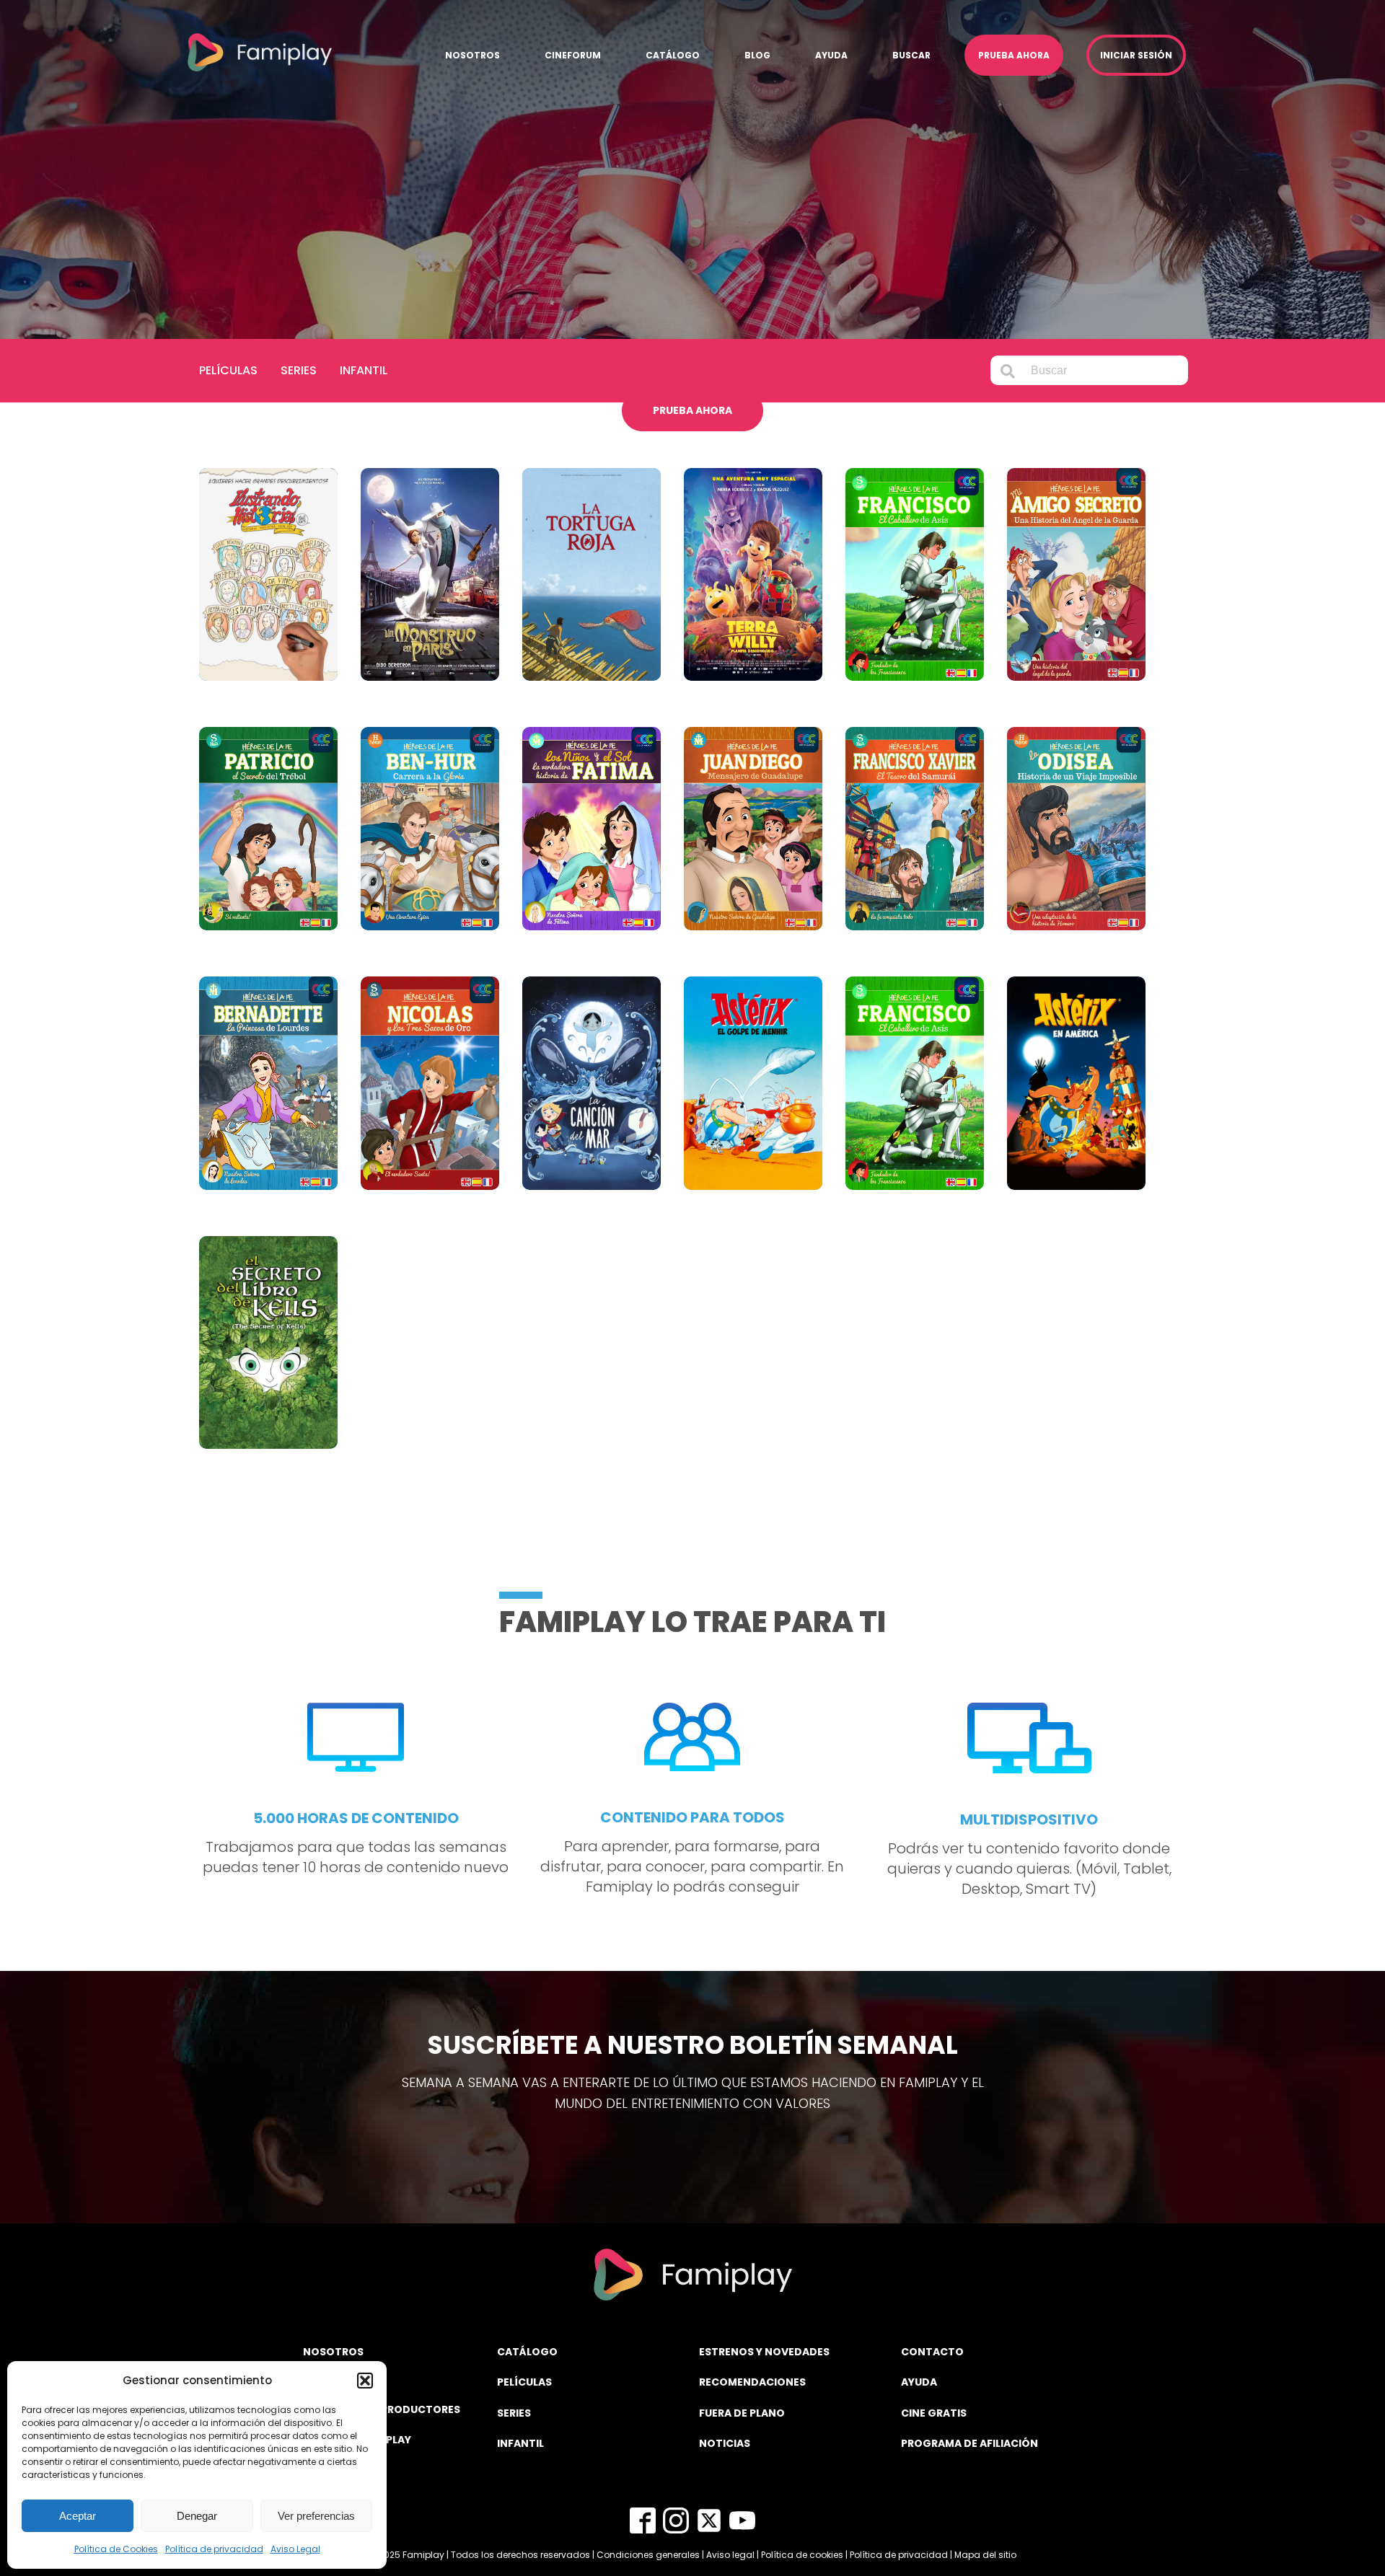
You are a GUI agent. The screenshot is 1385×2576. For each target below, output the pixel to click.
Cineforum (573, 55)
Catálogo (673, 55)
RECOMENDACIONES (752, 2382)
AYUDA (919, 2382)
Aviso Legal (295, 2549)
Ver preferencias (316, 2516)
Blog (757, 55)
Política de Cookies (116, 2549)
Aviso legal (730, 2555)
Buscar (911, 55)
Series (299, 370)
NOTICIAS (725, 2443)
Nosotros (472, 55)
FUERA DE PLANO (742, 2413)
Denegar (197, 2516)
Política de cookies (802, 2555)
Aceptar (78, 2516)
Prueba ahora (1014, 55)
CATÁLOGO (527, 2352)
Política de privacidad (214, 2549)
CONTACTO (932, 2352)
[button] (365, 2381)
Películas (228, 370)
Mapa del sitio (985, 2555)
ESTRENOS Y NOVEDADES (764, 2352)
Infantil (364, 370)
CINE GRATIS (934, 2413)
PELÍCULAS (524, 2382)
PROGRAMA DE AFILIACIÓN (969, 2443)
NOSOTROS (333, 2352)
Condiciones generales (648, 2555)
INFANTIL (520, 2443)
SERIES (514, 2413)
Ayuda (831, 55)
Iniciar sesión (1136, 55)
